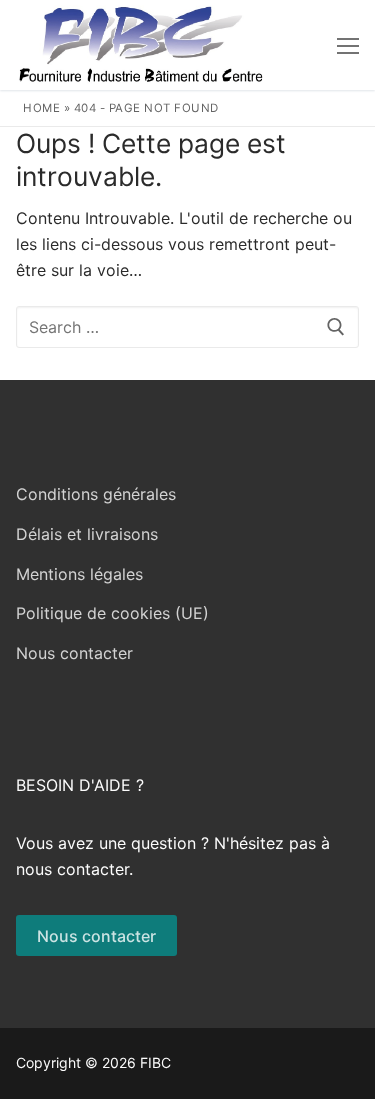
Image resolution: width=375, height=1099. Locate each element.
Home (41, 108)
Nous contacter (74, 653)
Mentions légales (79, 574)
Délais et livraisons (87, 534)
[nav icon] (348, 45)
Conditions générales (96, 494)
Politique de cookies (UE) (112, 613)
